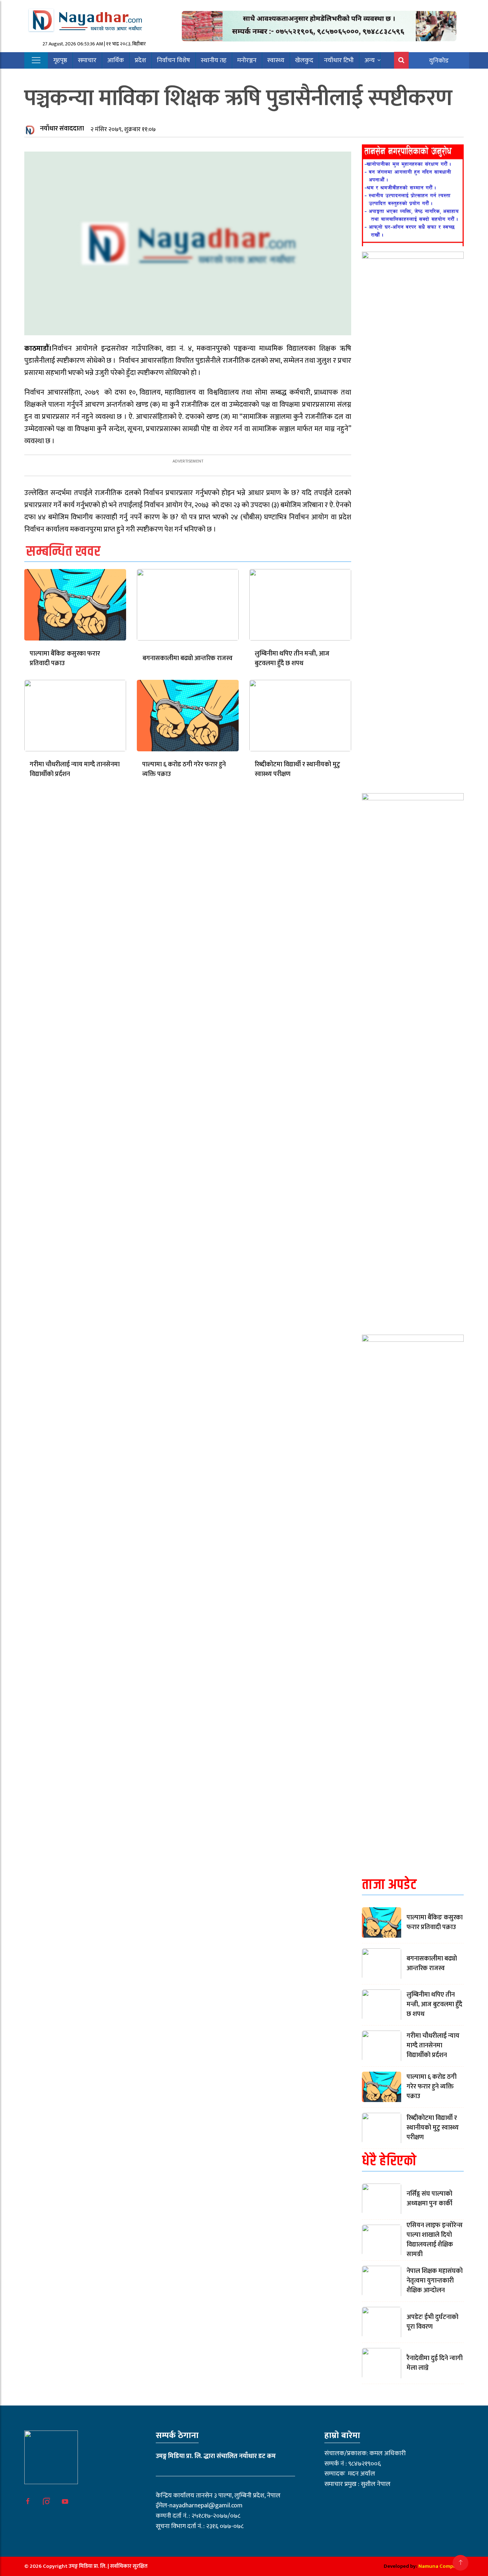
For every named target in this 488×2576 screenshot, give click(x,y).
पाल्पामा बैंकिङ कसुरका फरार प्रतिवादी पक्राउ (65, 659)
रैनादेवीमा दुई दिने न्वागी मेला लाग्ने (435, 2363)
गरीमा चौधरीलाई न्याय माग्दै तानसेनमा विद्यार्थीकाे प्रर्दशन (75, 769)
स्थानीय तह (214, 60)
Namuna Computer (441, 2566)
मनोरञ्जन (247, 60)
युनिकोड (439, 61)
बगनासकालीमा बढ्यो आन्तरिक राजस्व (188, 658)
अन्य (370, 60)
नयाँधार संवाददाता (62, 129)
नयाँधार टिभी (339, 60)
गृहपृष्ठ (60, 60)
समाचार (87, 60)
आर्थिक (116, 60)
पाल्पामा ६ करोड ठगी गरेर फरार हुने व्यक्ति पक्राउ (184, 769)
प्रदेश (140, 60)
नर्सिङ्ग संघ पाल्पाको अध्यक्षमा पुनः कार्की (429, 2199)
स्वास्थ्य (276, 60)
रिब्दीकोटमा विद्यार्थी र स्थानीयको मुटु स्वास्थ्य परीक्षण (297, 769)
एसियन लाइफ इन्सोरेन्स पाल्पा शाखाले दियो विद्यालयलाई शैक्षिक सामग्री (435, 2240)
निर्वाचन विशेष (173, 60)
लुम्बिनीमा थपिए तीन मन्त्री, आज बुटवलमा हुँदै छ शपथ (292, 659)
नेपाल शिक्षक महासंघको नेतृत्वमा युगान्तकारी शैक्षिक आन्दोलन (435, 2281)
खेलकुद (304, 60)
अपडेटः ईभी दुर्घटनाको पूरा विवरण (432, 2322)
